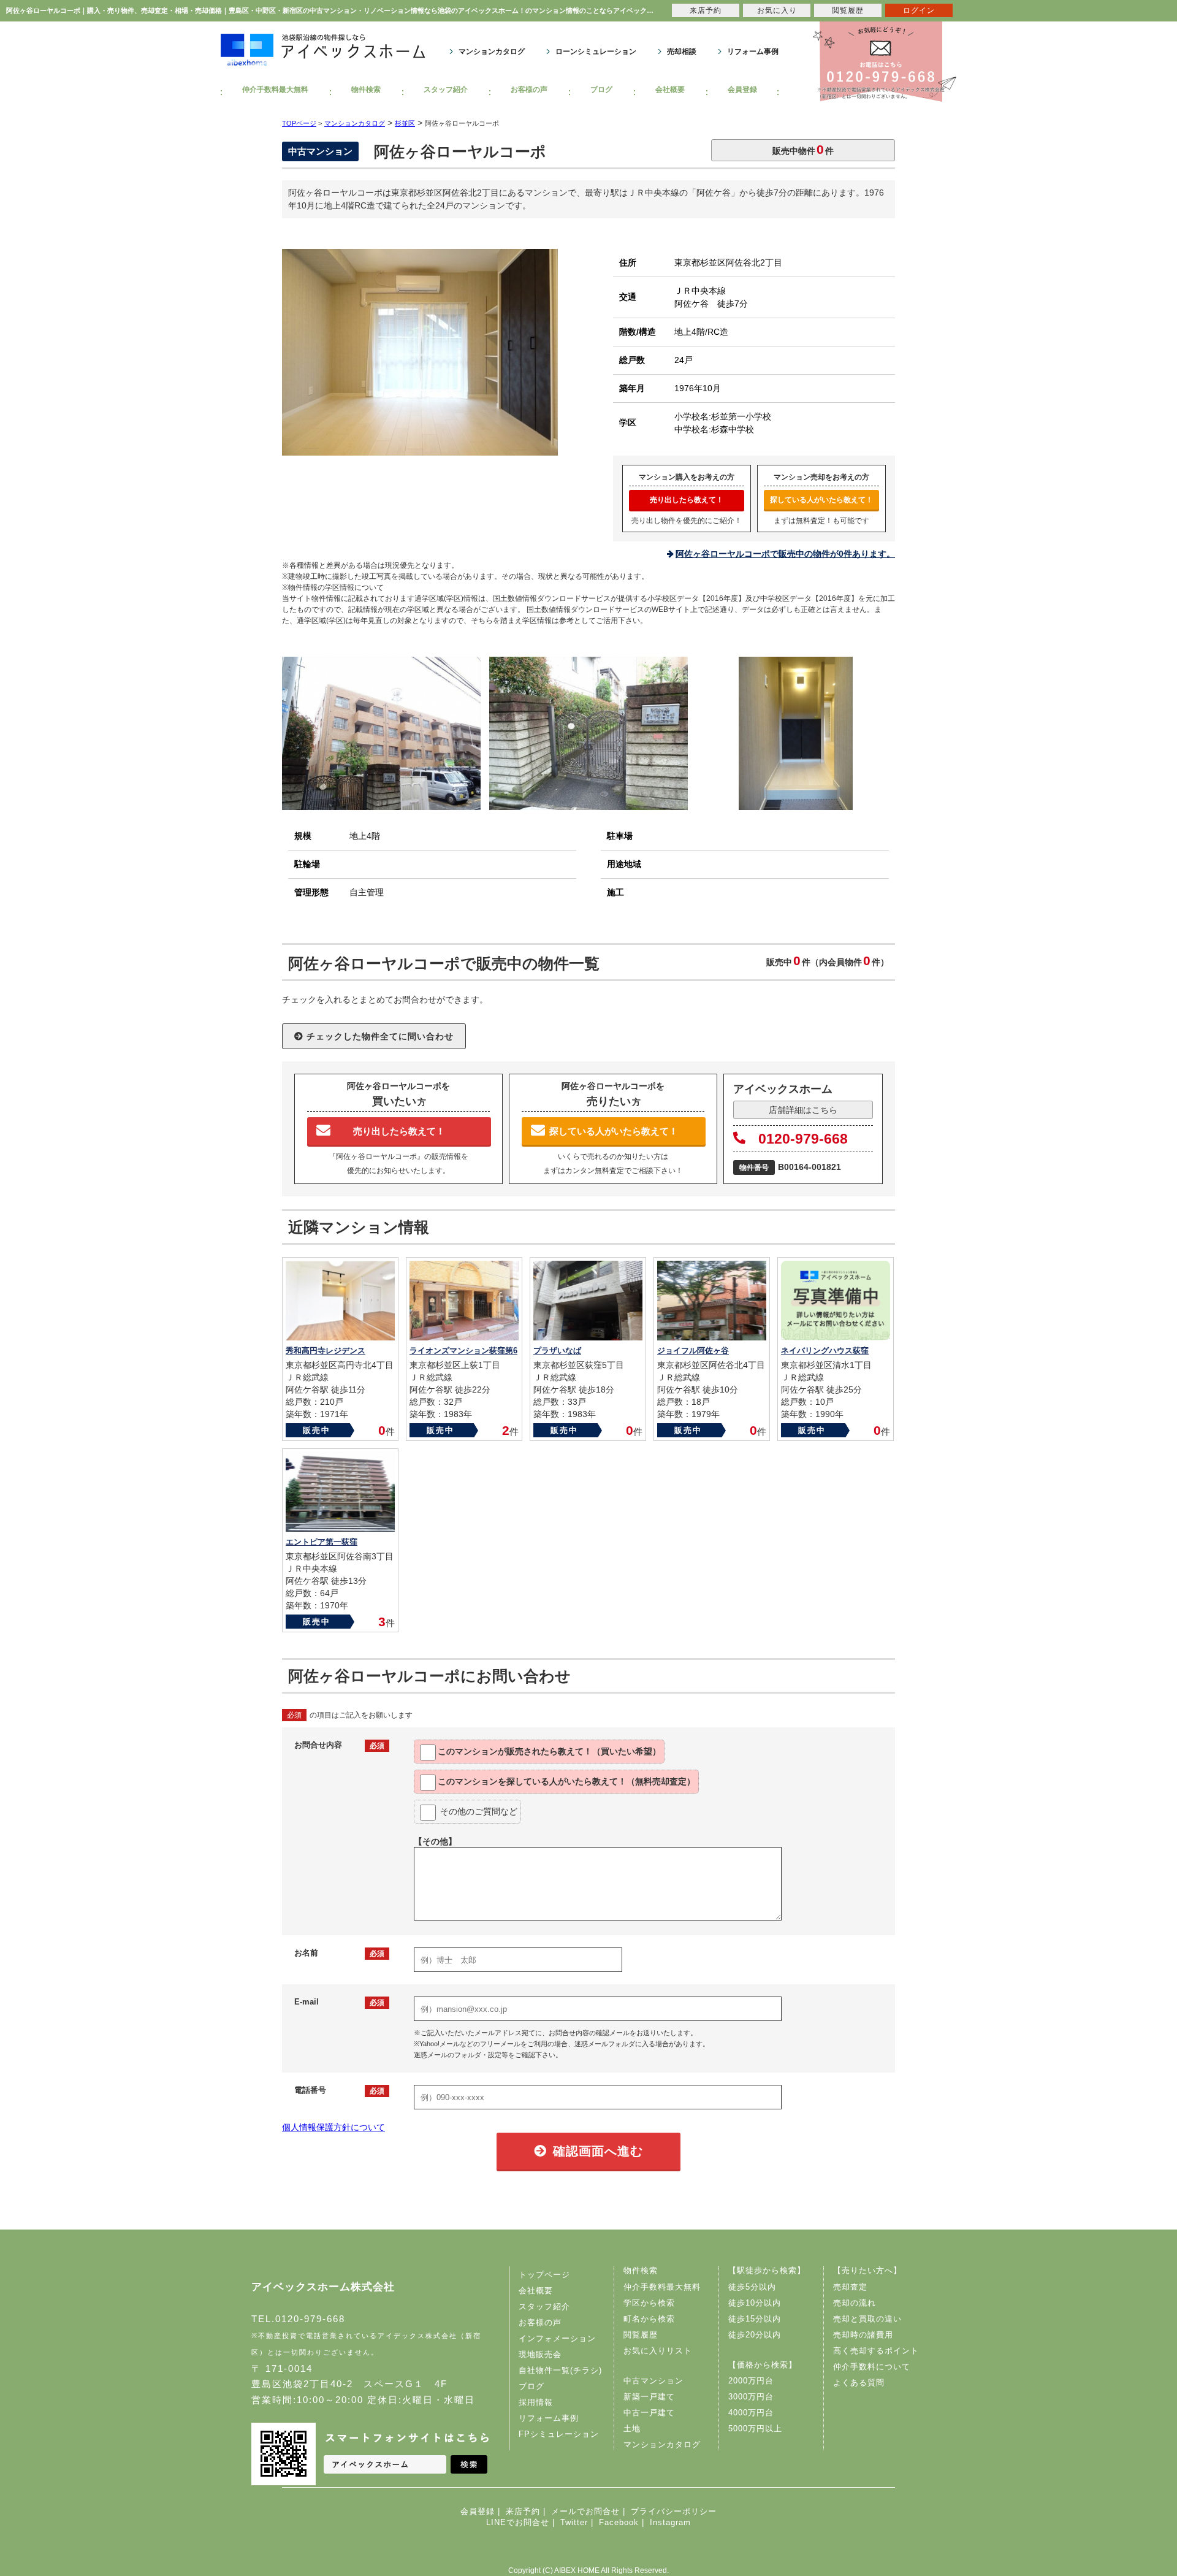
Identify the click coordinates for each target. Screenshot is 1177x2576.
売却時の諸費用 (863, 2335)
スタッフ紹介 (446, 90)
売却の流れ (855, 2303)
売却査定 (850, 2287)
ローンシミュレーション (596, 52)
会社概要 (670, 90)
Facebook (619, 2522)
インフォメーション (557, 2338)
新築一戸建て (649, 2397)
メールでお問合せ (585, 2511)
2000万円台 (751, 2381)
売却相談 (682, 52)
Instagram (670, 2522)
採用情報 (536, 2402)
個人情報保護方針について (333, 2127)
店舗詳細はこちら (803, 1110)
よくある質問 (859, 2383)
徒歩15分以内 (755, 2319)
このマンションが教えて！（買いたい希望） (549, 1751)
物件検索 (366, 90)
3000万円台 (751, 2397)
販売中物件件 (803, 149)
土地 (632, 2429)
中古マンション (653, 2381)
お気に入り (777, 10)
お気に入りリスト (658, 2351)
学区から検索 (649, 2303)
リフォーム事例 (753, 52)
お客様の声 (529, 90)
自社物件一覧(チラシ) (560, 2370)
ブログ (601, 90)
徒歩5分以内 (752, 2287)
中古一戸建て (649, 2413)
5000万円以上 (755, 2429)
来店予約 (523, 2511)
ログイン (919, 10)
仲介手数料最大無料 (275, 90)
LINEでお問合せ (518, 2522)
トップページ (544, 2275)
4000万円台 (751, 2413)
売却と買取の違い (867, 2319)
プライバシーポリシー (674, 2511)
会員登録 (742, 90)
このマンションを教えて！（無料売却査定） (566, 1781)
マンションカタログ (492, 52)
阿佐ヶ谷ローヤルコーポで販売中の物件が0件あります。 (785, 554)
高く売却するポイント (876, 2351)
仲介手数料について (872, 2367)
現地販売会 (540, 2354)
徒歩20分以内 (755, 2335)
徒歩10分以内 (755, 2303)
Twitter (574, 2522)
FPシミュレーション (559, 2434)
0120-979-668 (803, 1139)
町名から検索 (649, 2319)
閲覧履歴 (641, 2335)
